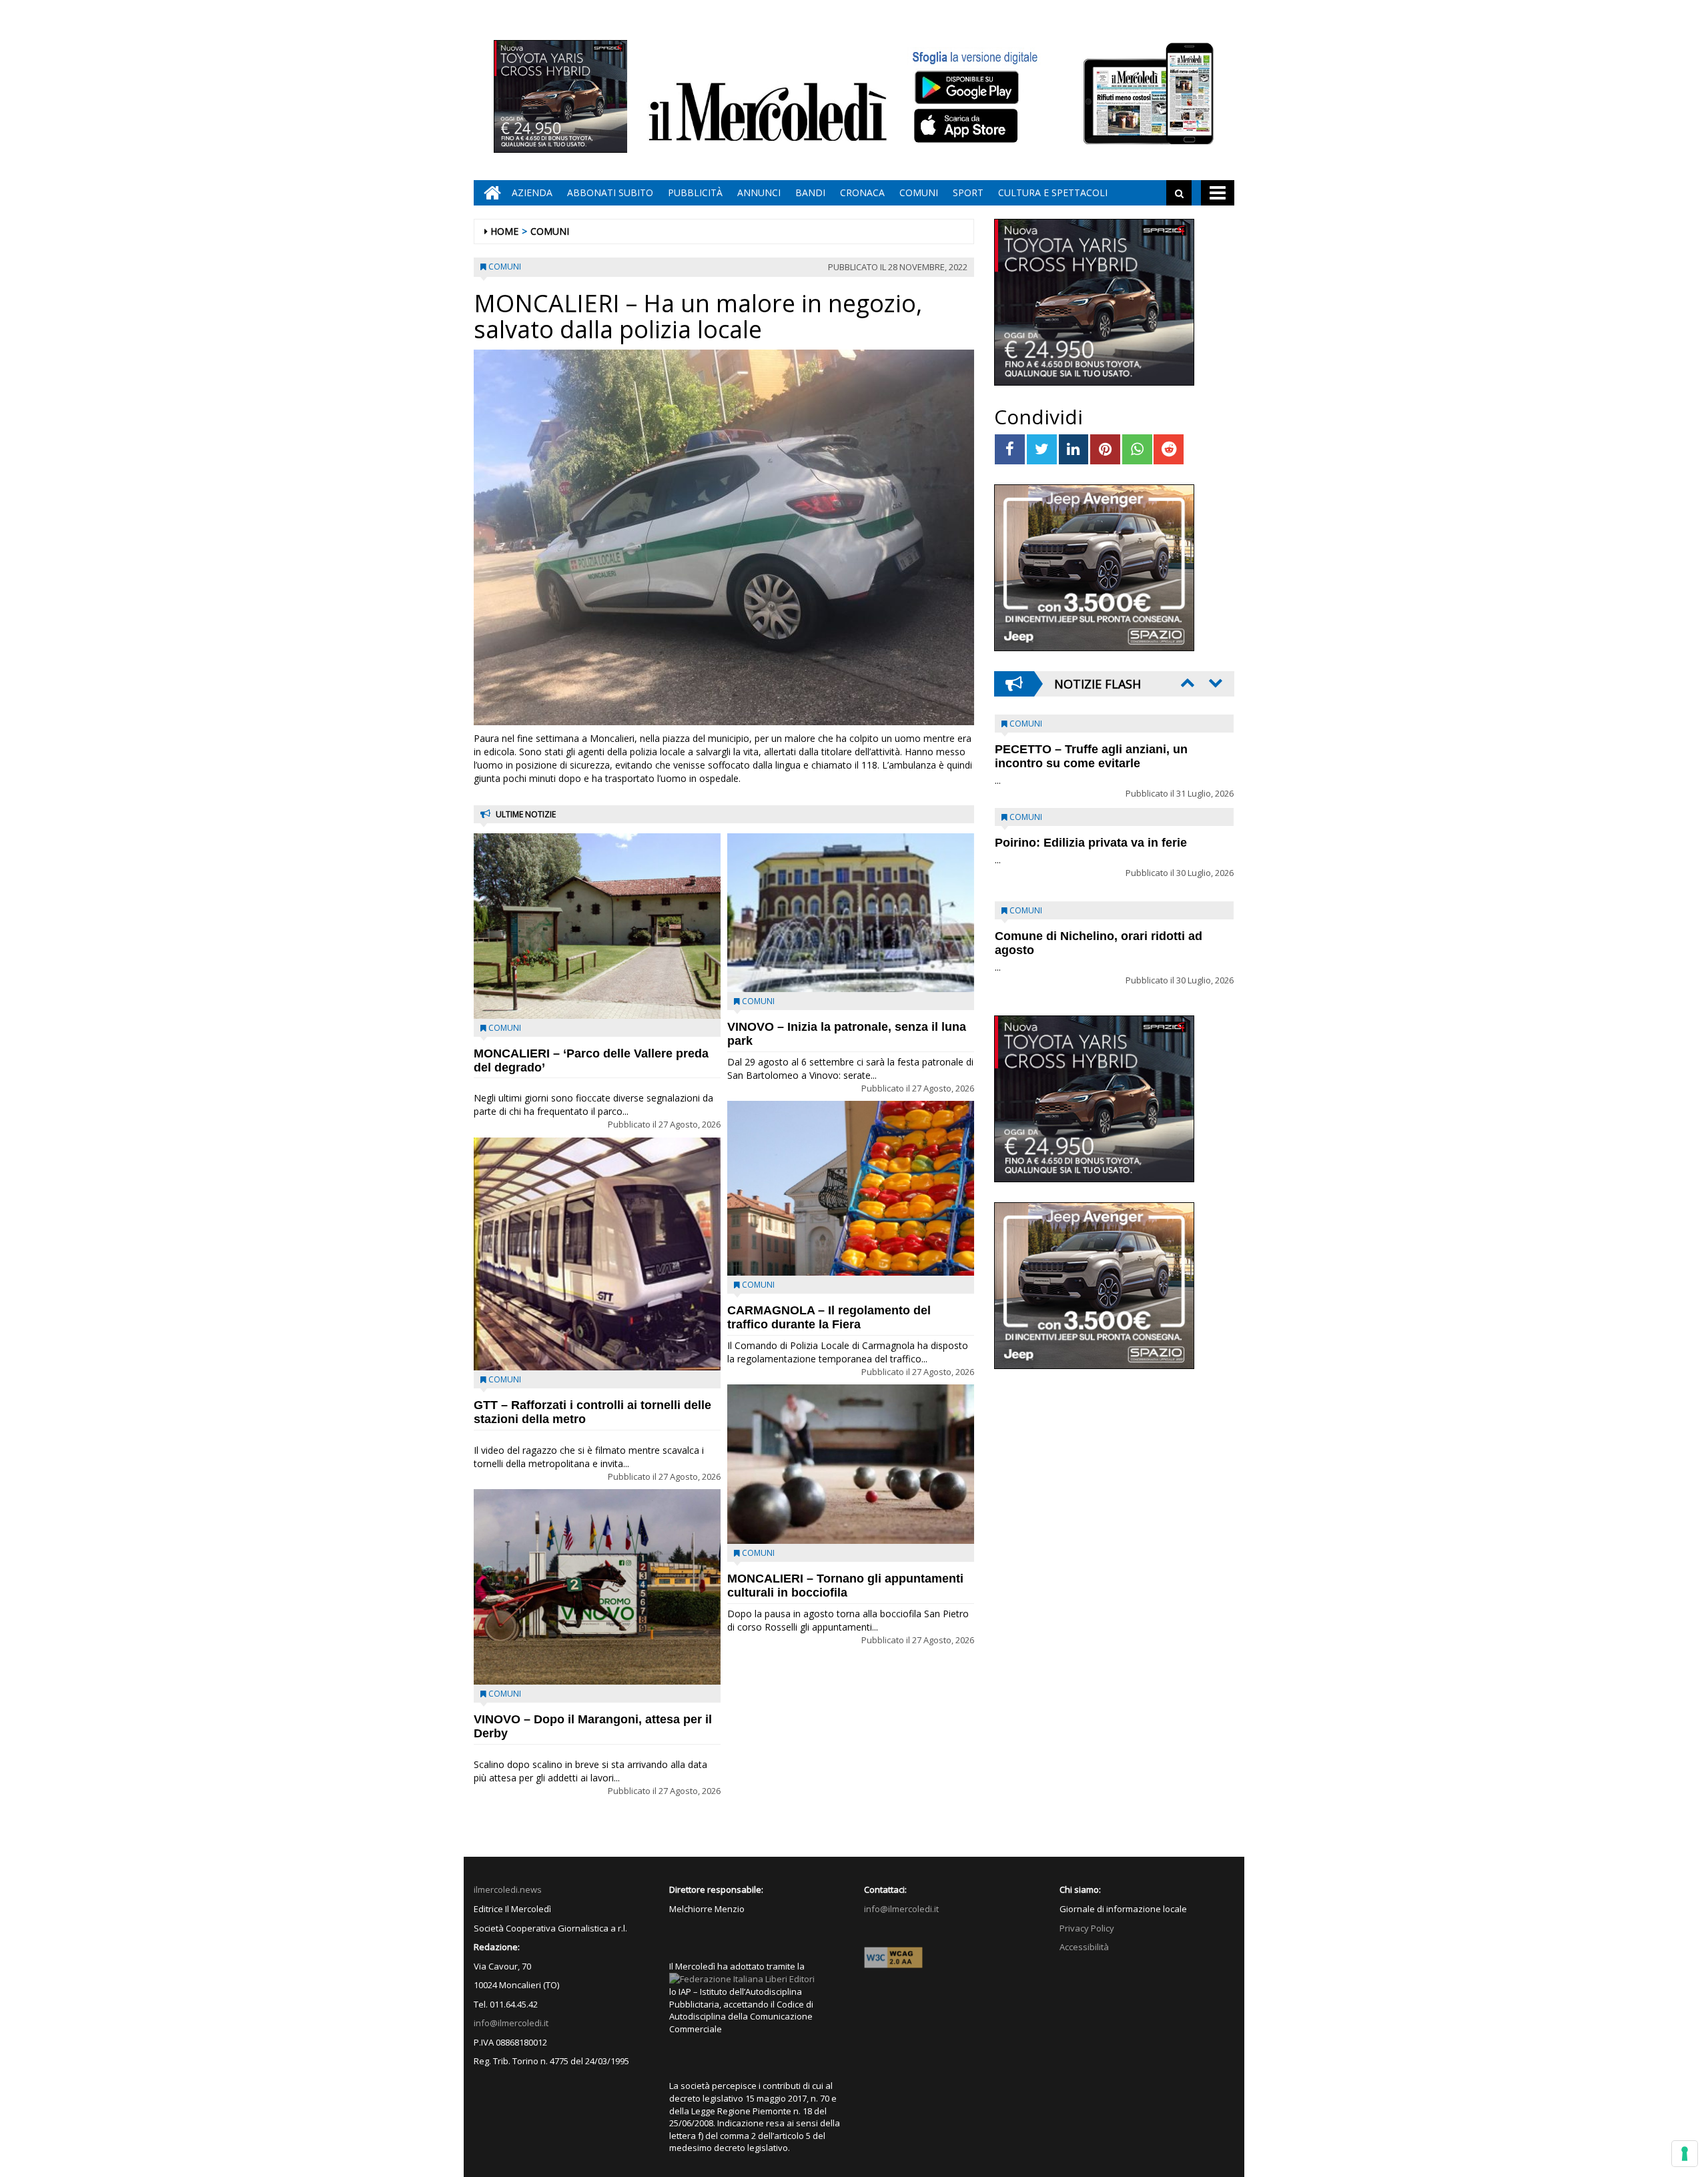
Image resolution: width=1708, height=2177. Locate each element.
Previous (1186, 683)
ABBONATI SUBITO (610, 192)
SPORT (968, 192)
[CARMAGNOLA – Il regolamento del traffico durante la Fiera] (851, 1188)
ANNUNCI (759, 192)
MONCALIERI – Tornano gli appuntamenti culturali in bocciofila (845, 1586)
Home (504, 231)
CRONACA (862, 192)
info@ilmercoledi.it (511, 2023)
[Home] (489, 193)
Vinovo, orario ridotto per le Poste (1092, 749)
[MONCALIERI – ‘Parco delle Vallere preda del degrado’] (597, 926)
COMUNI (919, 192)
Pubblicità (695, 192)
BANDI (810, 192)
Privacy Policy (1087, 1928)
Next (1214, 683)
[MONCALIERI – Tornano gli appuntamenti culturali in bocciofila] (851, 1464)
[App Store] (968, 126)
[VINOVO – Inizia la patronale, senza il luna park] (851, 913)
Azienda (532, 192)
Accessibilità (1084, 1947)
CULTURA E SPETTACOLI (1053, 192)
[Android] (966, 87)
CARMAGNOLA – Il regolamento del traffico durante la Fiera (829, 1317)
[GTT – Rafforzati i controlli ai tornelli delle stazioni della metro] (597, 1254)
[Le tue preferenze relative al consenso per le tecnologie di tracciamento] (1685, 2154)
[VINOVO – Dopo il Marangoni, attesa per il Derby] (597, 1587)
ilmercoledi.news (508, 1889)
